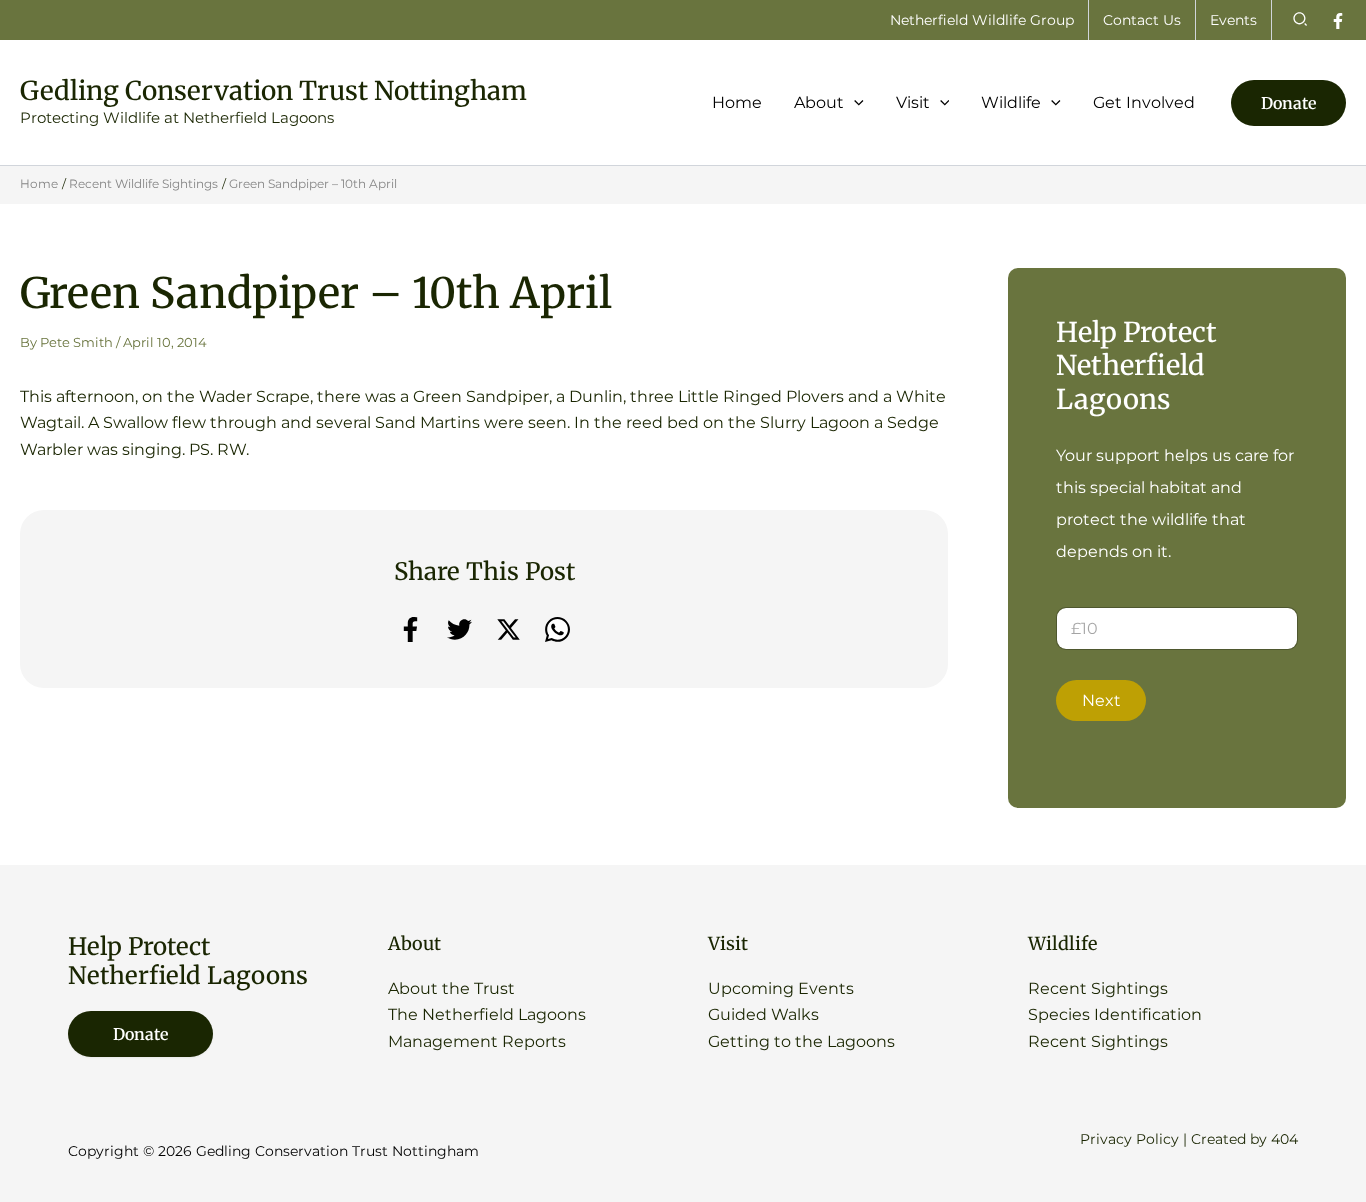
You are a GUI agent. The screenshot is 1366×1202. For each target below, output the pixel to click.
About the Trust (451, 988)
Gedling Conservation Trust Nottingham (273, 90)
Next (1101, 700)
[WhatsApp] (557, 629)
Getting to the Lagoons (801, 1041)
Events (1233, 20)
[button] (1301, 20)
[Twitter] (459, 629)
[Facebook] (1338, 21)
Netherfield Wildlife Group (982, 20)
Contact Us (1142, 20)
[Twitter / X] (508, 629)
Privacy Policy (1129, 1139)
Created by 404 (1244, 1139)
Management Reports (477, 1041)
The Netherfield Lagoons (487, 1014)
